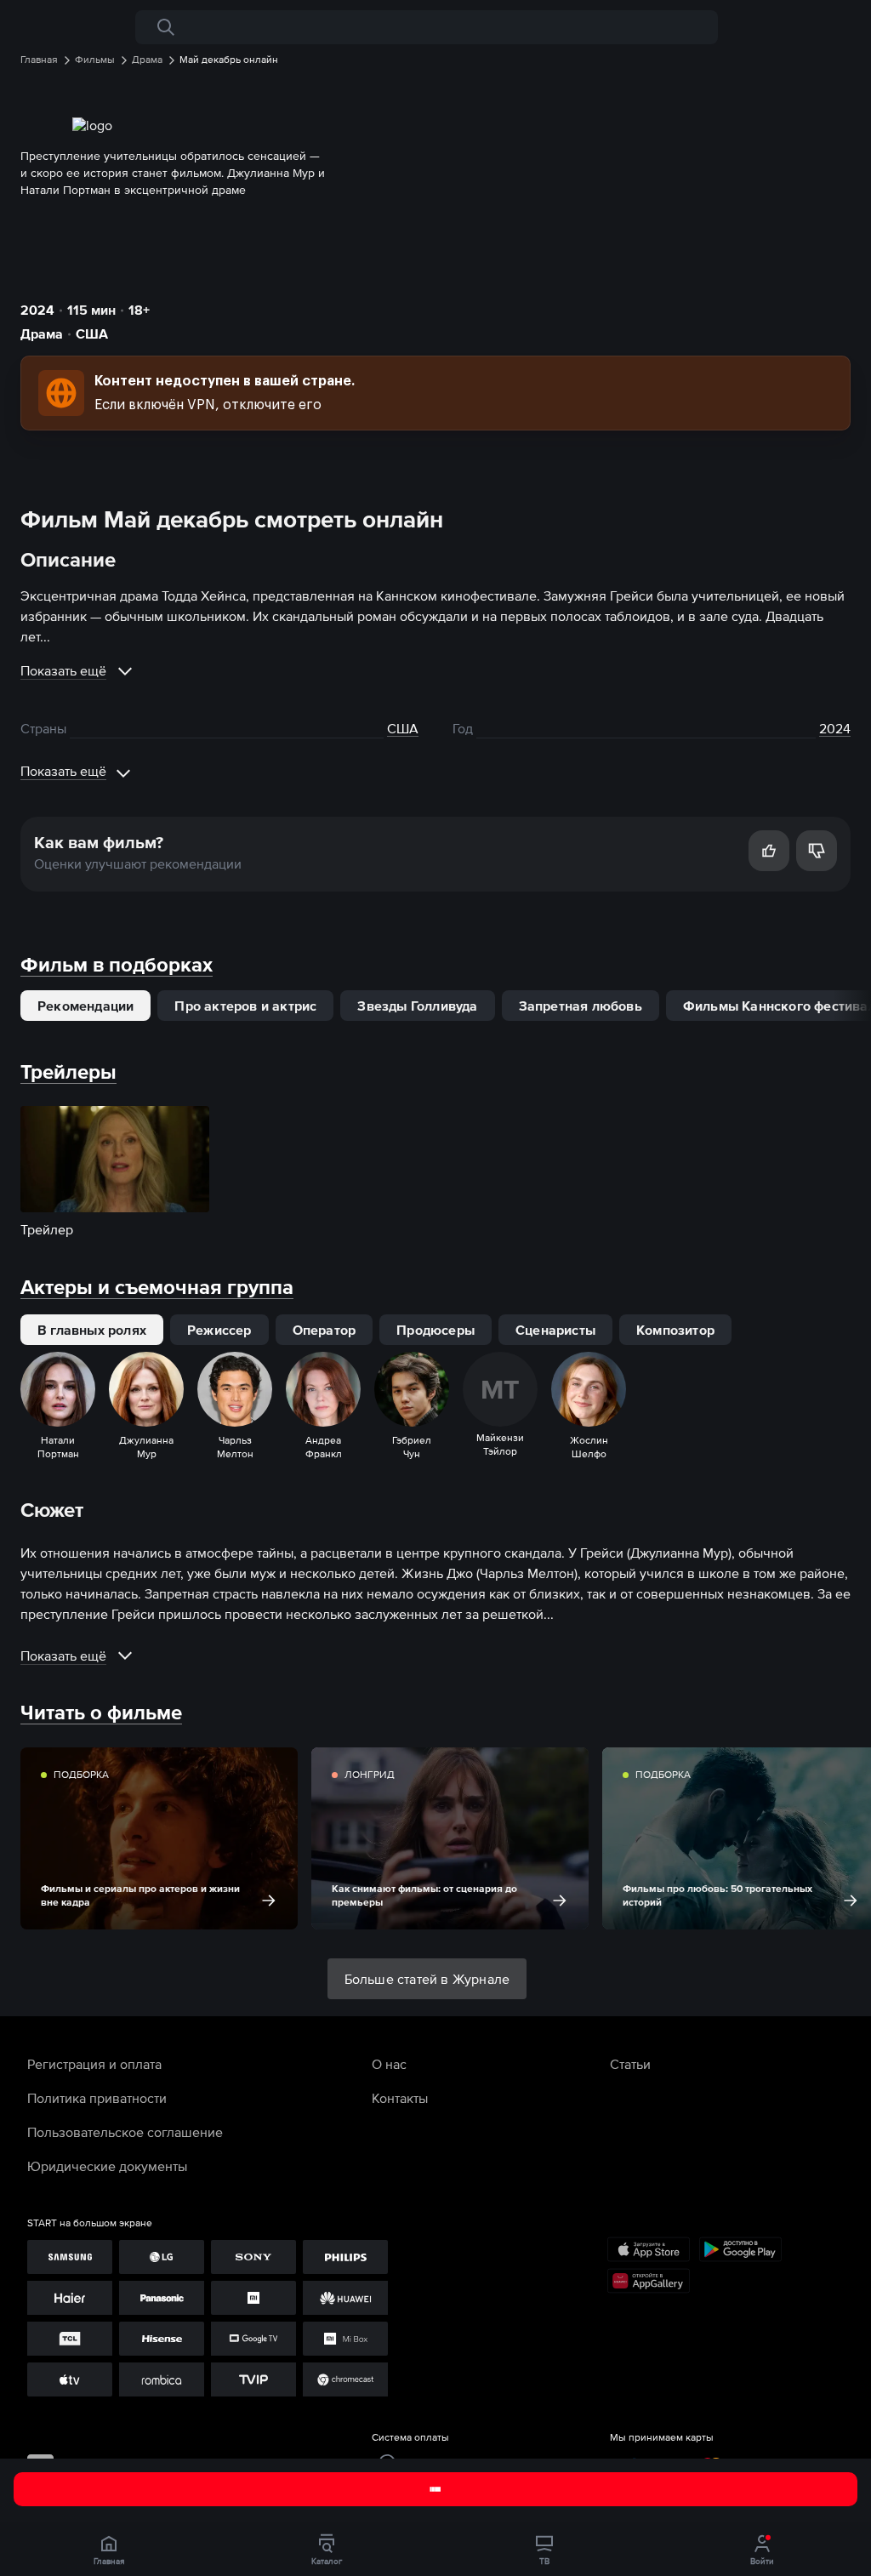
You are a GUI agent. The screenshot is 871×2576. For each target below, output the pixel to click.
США (92, 333)
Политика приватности (97, 2098)
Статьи (630, 2064)
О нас (389, 2064)
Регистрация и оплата (94, 2064)
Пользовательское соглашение (125, 2132)
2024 (37, 310)
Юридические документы (107, 2166)
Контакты (400, 2098)
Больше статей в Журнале (427, 1979)
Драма (42, 333)
